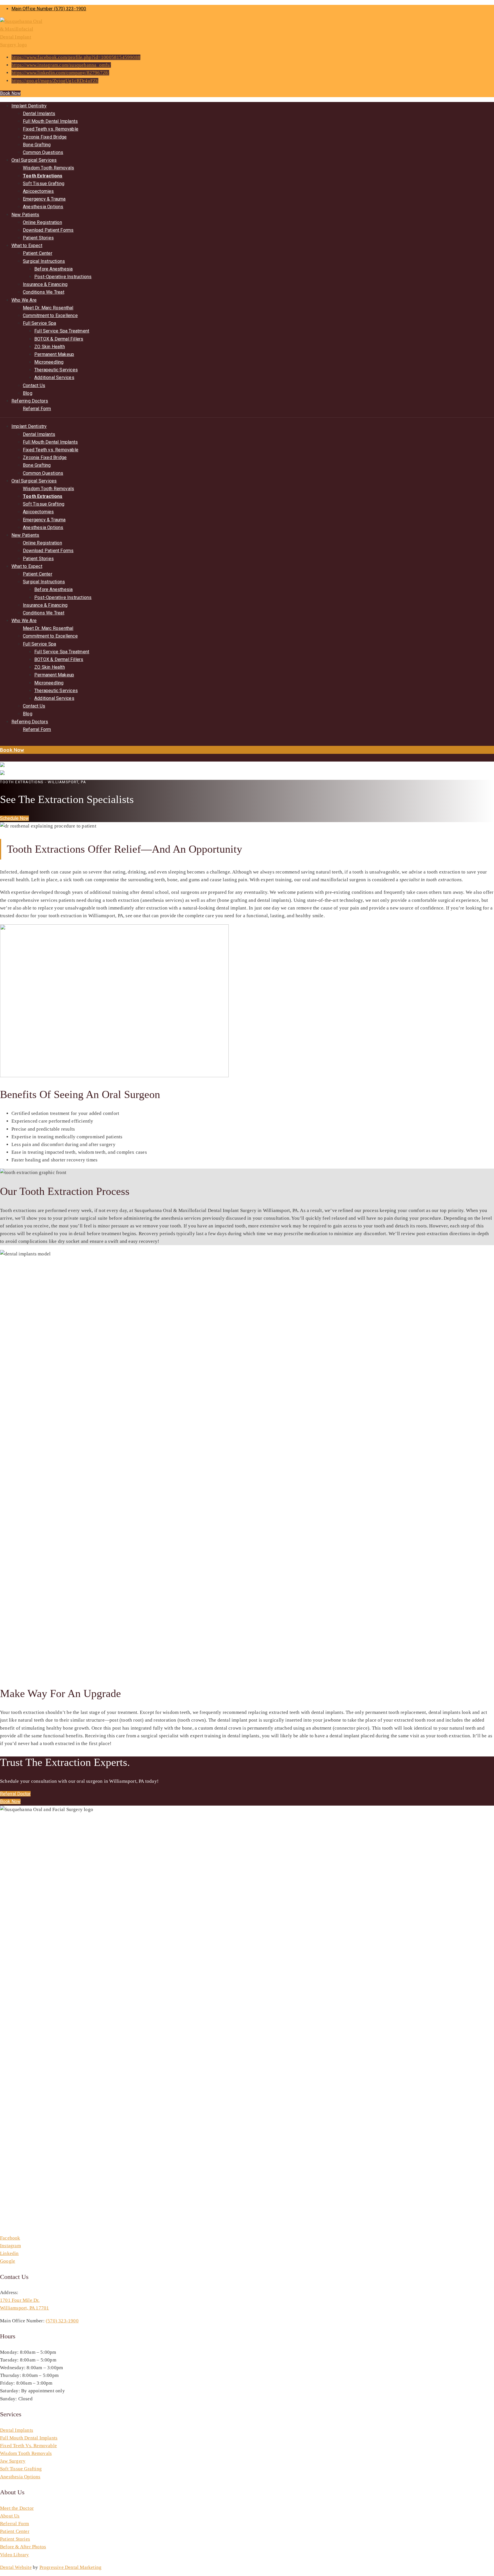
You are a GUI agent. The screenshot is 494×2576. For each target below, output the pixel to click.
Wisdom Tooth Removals (48, 168)
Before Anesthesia (53, 269)
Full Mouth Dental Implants (50, 121)
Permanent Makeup (54, 354)
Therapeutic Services (56, 370)
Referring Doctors (30, 401)
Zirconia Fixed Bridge (45, 137)
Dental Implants (39, 114)
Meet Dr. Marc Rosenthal (48, 308)
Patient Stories (38, 238)
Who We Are (24, 300)
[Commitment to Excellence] (1, 742)
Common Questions (43, 152)
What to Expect (27, 246)
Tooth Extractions (43, 176)
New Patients (25, 215)
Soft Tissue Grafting (44, 184)
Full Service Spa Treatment (62, 331)
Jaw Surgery (13, 2461)
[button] (14, 818)
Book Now (10, 93)
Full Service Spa (39, 323)
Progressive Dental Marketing (71, 2567)
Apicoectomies (38, 191)
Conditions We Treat (44, 292)
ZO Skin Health (50, 347)
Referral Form (37, 409)
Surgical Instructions (44, 261)
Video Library (15, 2555)
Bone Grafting (37, 145)
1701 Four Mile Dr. (20, 2300)
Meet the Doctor (17, 2508)
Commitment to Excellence (50, 316)
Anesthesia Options (43, 207)
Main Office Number (49, 9)
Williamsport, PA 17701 (24, 2308)
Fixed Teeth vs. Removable (51, 129)
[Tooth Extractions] (0, 758)
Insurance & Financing (45, 284)
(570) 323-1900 (62, 2321)
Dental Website (16, 2567)
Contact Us (34, 385)
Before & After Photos (23, 2547)
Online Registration (42, 222)
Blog (28, 393)
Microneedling (49, 362)
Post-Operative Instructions (63, 277)
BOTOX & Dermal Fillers (59, 339)
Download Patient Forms (48, 230)
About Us (10, 2516)
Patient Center (38, 253)
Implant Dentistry (29, 106)
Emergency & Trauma (44, 199)
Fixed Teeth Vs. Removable (28, 2446)
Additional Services (54, 377)
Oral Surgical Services (34, 160)
